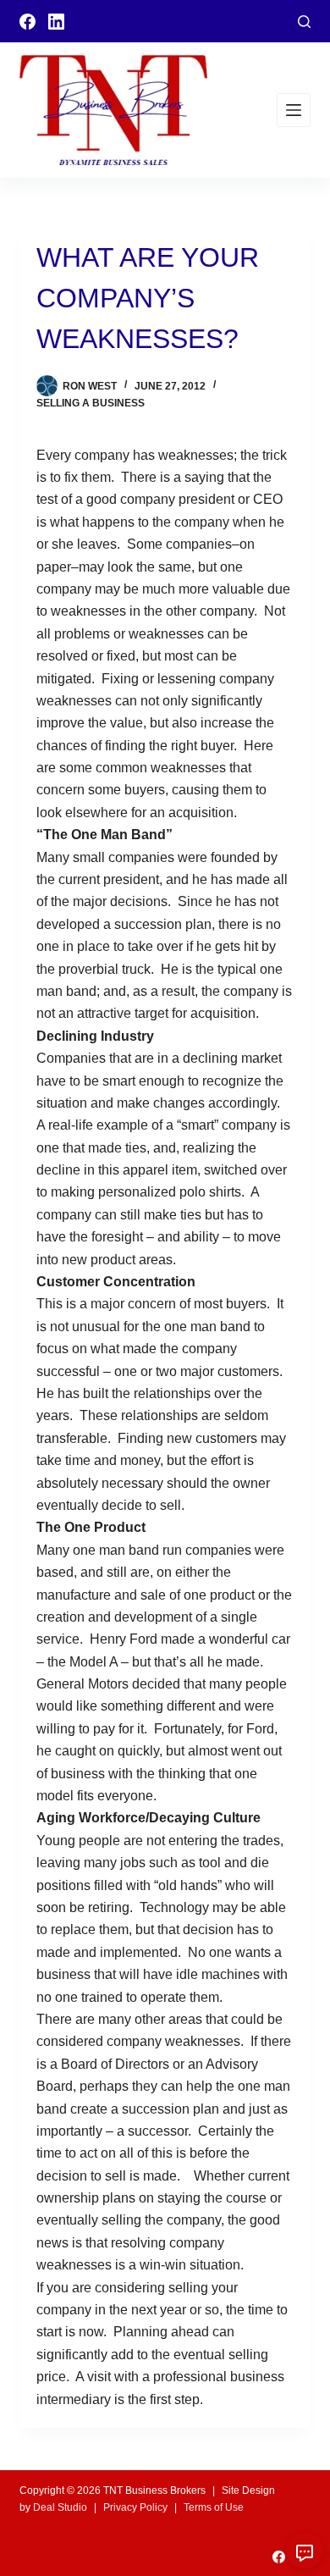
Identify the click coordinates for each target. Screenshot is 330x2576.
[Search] (304, 22)
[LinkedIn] (56, 22)
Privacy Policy (135, 2507)
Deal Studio (60, 2507)
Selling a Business (91, 403)
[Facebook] (27, 22)
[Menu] (294, 110)
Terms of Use (214, 2507)
